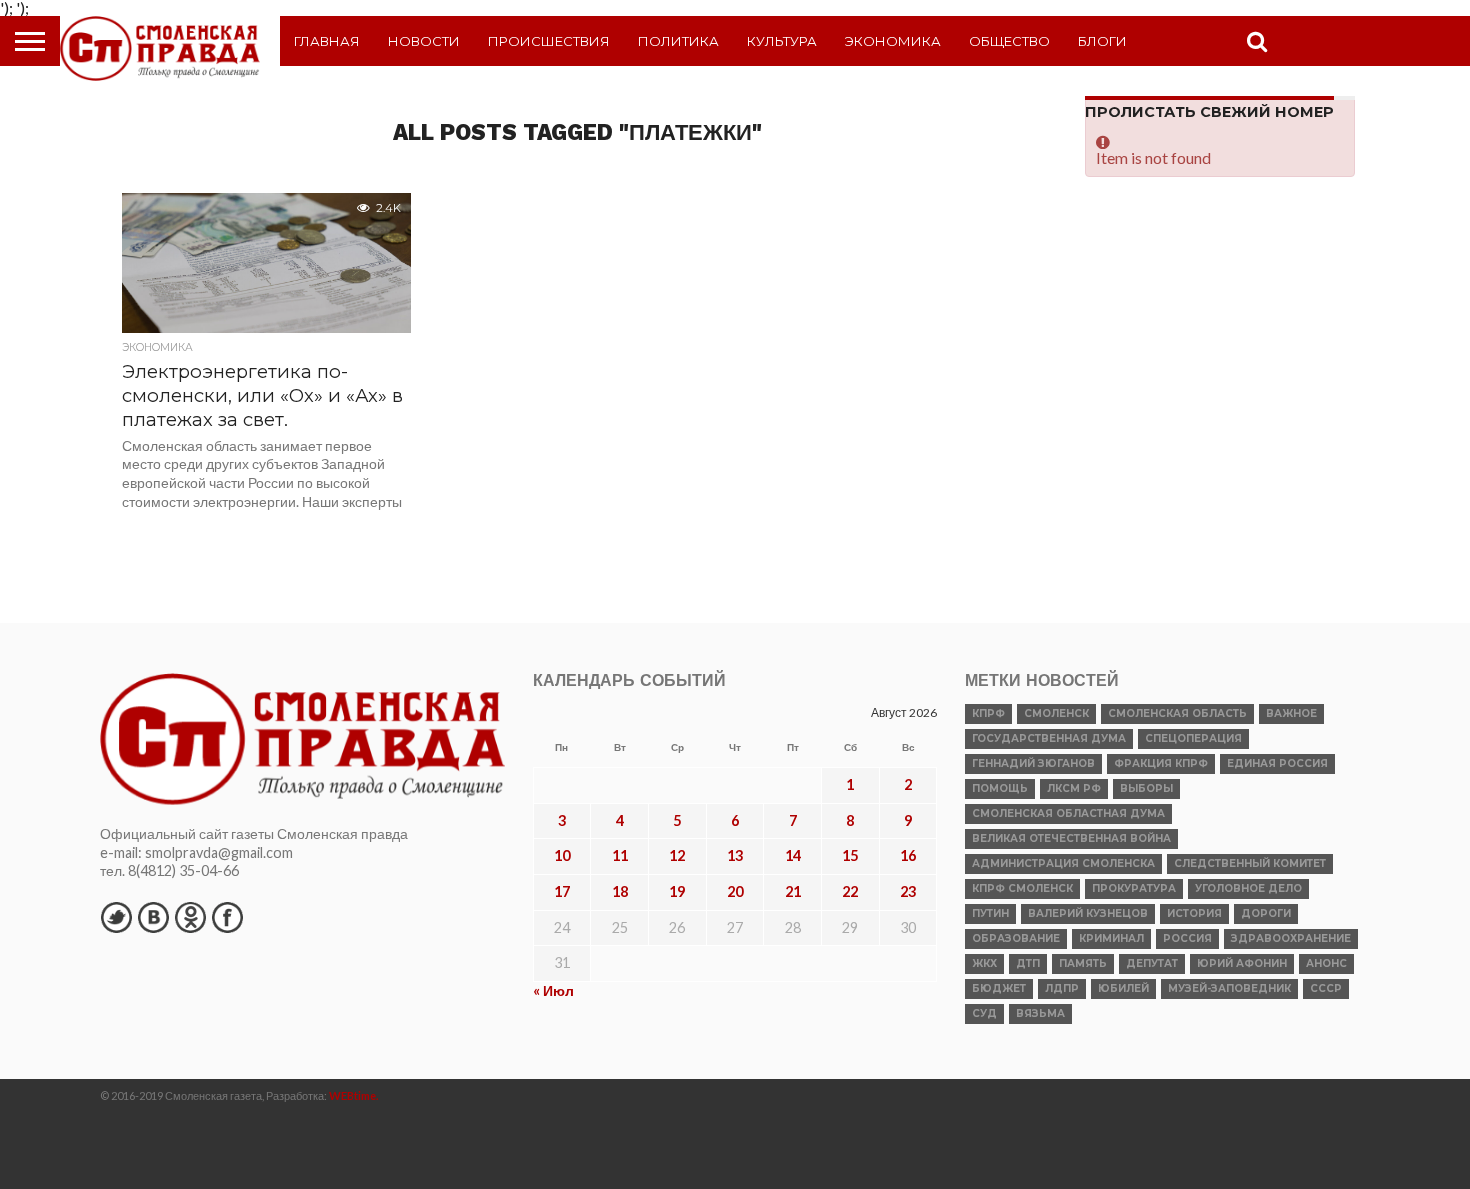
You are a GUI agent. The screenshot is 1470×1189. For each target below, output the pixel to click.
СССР (1326, 988)
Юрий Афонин (1242, 963)
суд (984, 1013)
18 (620, 891)
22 (850, 891)
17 (562, 891)
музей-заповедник (1229, 988)
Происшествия (549, 41)
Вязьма (1040, 1013)
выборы (1146, 788)
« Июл (553, 990)
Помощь (1000, 788)
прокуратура (1134, 888)
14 (793, 855)
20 (735, 891)
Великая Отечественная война (1071, 838)
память (1083, 963)
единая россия (1277, 763)
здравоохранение (1291, 938)
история (1194, 913)
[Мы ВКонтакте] (153, 917)
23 (908, 891)
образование (1016, 938)
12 (677, 855)
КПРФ (988, 713)
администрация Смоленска (1063, 863)
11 (620, 855)
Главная (327, 41)
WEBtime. (354, 1095)
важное (1291, 713)
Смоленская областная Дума (1068, 813)
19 (677, 891)
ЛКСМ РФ (1074, 788)
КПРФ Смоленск (1022, 888)
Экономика (893, 41)
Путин (990, 913)
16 (908, 855)
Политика (678, 41)
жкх (984, 963)
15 (850, 855)
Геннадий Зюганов (1033, 763)
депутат (1152, 963)
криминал (1111, 938)
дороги (1266, 913)
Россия (1187, 938)
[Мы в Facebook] (227, 917)
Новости (424, 41)
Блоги (1102, 41)
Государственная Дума (1049, 738)
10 (562, 855)
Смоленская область (1177, 713)
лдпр (1062, 988)
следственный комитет (1250, 863)
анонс (1326, 963)
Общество (1009, 41)
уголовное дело (1248, 888)
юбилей (1123, 988)
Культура (782, 41)
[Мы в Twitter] (116, 917)
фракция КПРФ (1161, 763)
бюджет (999, 988)
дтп (1028, 963)
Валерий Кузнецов (1088, 913)
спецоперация (1193, 738)
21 (793, 891)
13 (735, 855)
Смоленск (1056, 713)
